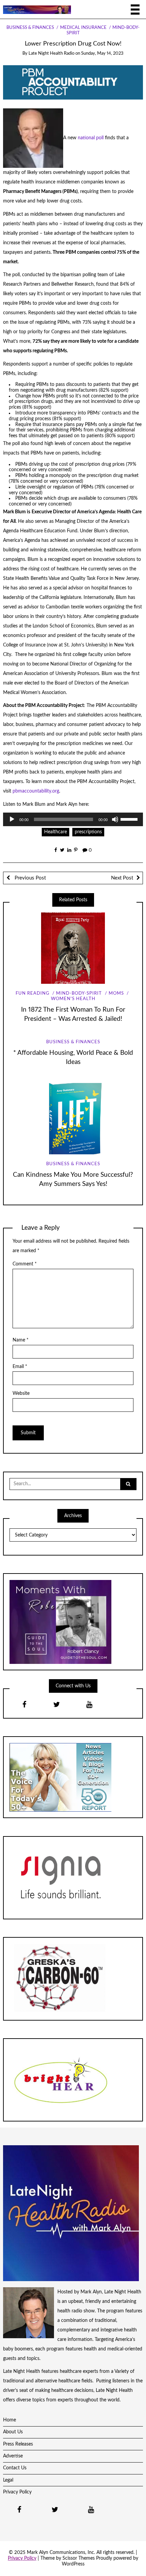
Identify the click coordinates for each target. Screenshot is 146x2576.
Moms (116, 993)
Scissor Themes (79, 2558)
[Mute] (115, 819)
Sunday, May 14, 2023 (102, 54)
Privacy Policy (17, 2492)
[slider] (130, 819)
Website (21, 1393)
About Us (13, 2432)
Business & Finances (30, 28)
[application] (73, 819)
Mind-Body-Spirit (79, 993)
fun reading (33, 993)
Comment (25, 1264)
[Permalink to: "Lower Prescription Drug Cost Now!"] (73, 82)
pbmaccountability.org (36, 791)
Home (10, 2420)
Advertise (13, 2456)
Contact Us (15, 2468)
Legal (8, 2480)
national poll (91, 138)
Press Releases (18, 2444)
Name (21, 1340)
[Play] (12, 819)
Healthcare (56, 832)
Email (20, 1367)
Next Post (122, 878)
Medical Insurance (83, 28)
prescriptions (88, 832)
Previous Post (30, 878)
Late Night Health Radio (51, 54)
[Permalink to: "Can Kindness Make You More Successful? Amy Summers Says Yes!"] (73, 1119)
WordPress (73, 2564)
